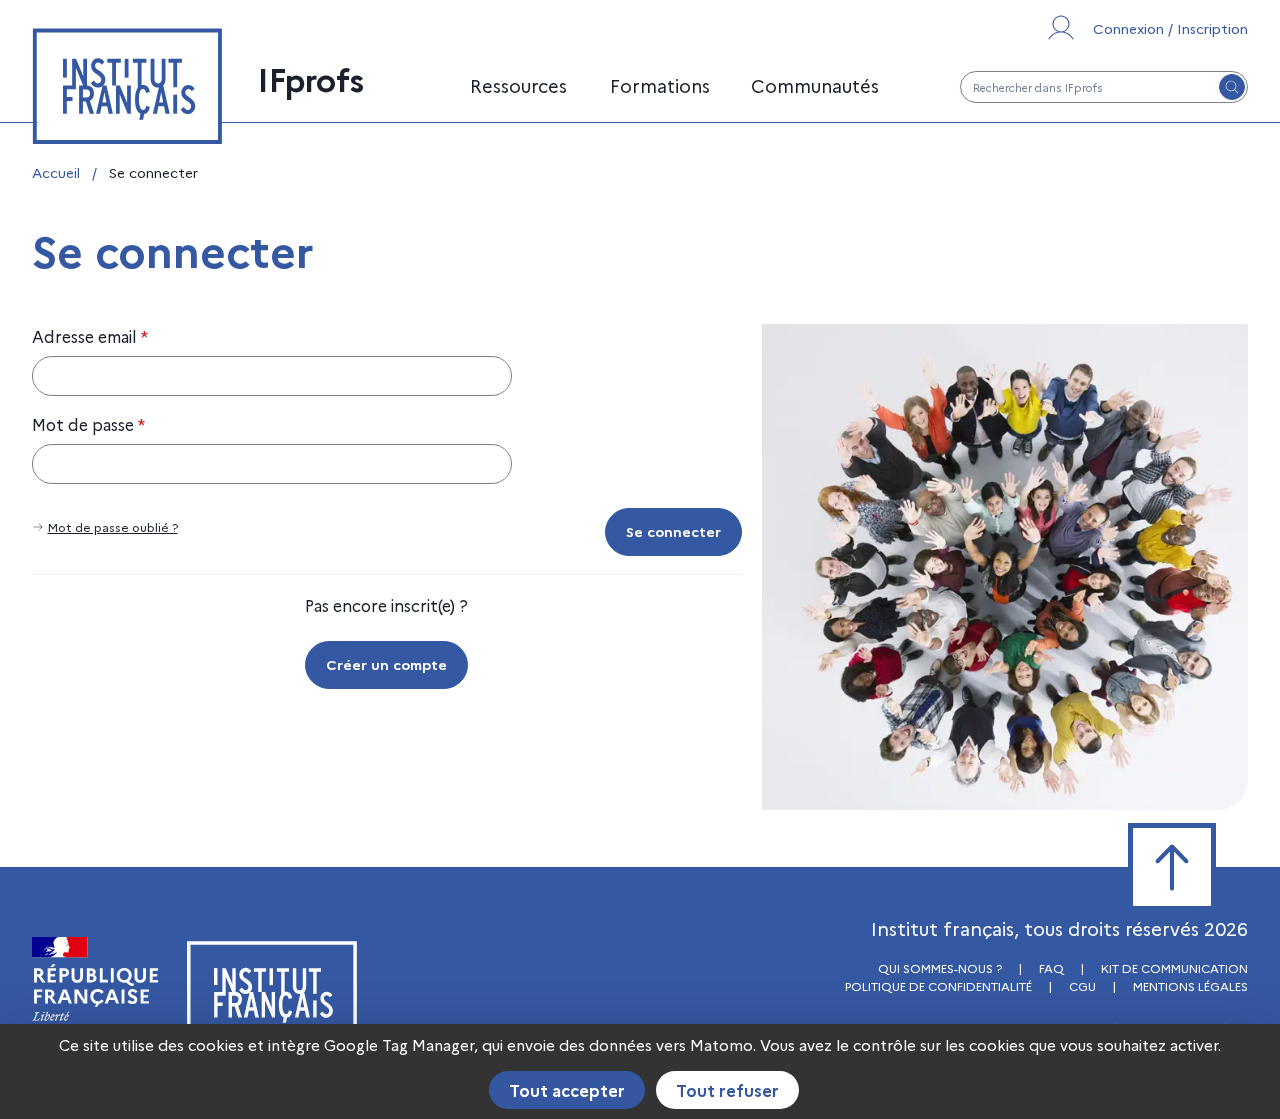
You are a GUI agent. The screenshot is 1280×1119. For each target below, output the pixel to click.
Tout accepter (567, 1090)
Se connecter (673, 531)
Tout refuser (727, 1090)
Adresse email (90, 336)
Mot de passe (88, 424)
